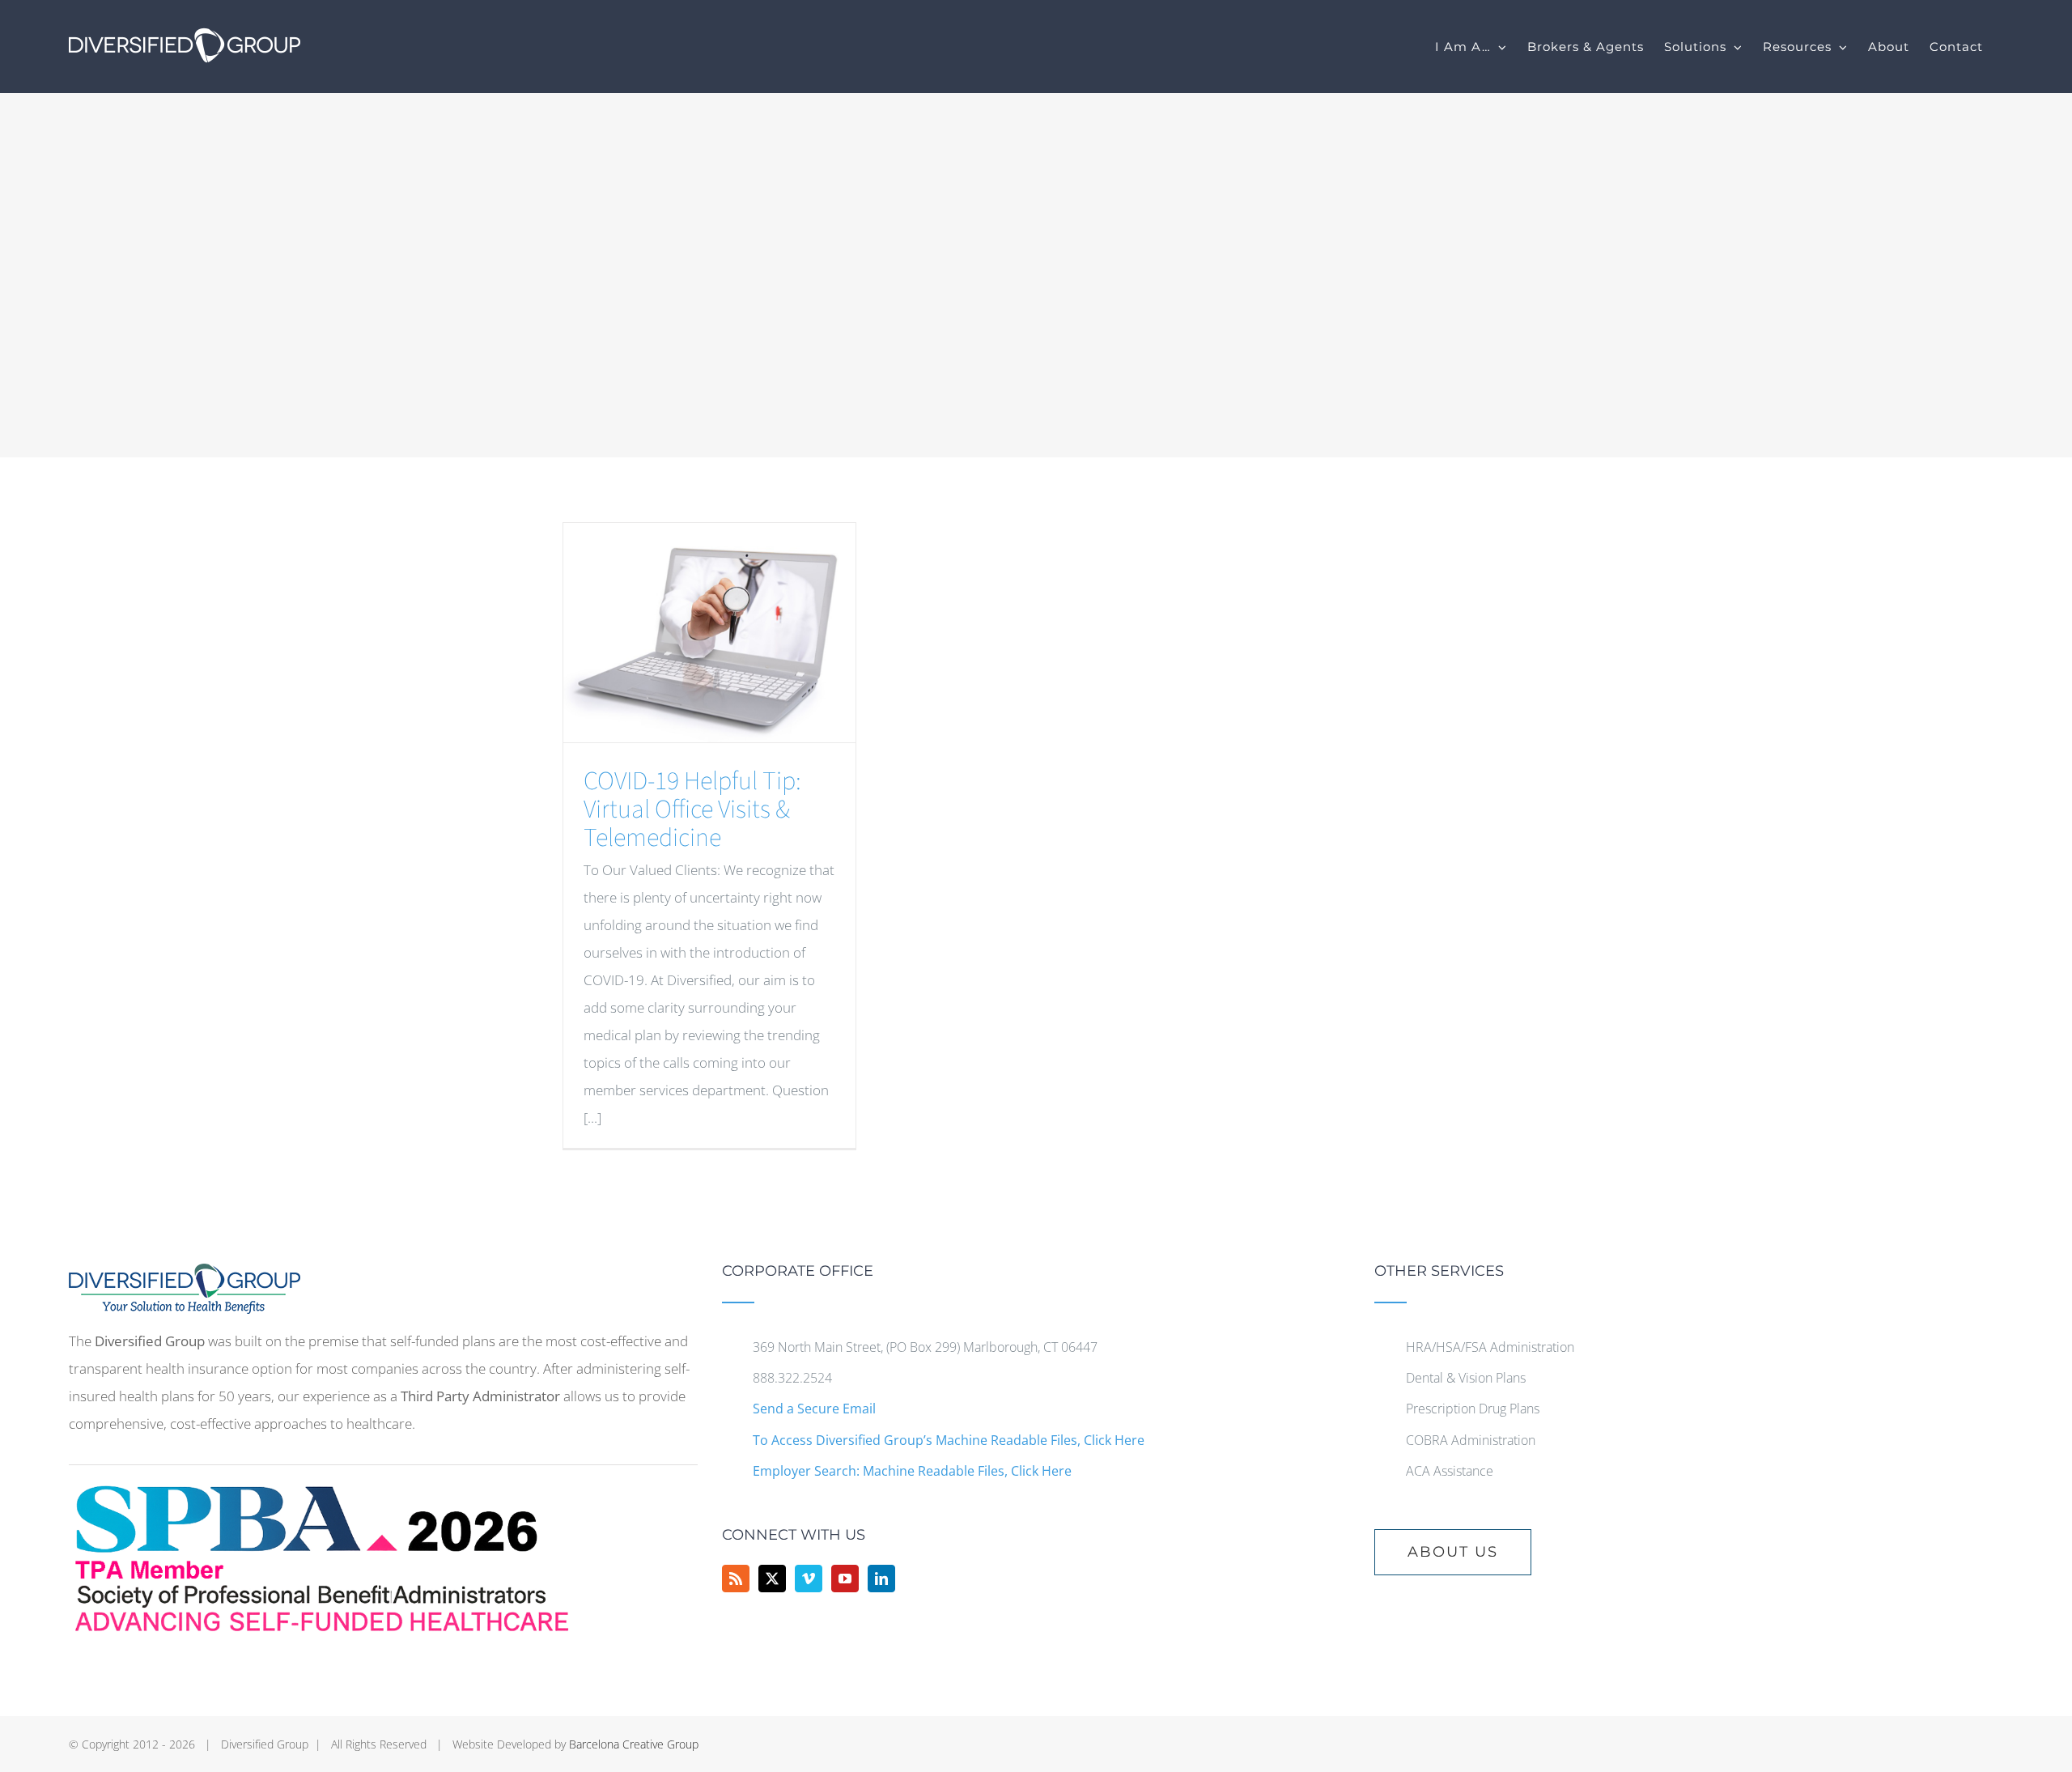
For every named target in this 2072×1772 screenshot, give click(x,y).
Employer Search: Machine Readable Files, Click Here (912, 1471)
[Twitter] (772, 1579)
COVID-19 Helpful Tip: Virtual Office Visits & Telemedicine (692, 810)
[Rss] (736, 1579)
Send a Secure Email (814, 1409)
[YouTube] (845, 1579)
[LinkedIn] (881, 1579)
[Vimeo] (809, 1579)
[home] (185, 1277)
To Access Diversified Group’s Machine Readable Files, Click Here (949, 1440)
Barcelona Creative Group (634, 1744)
